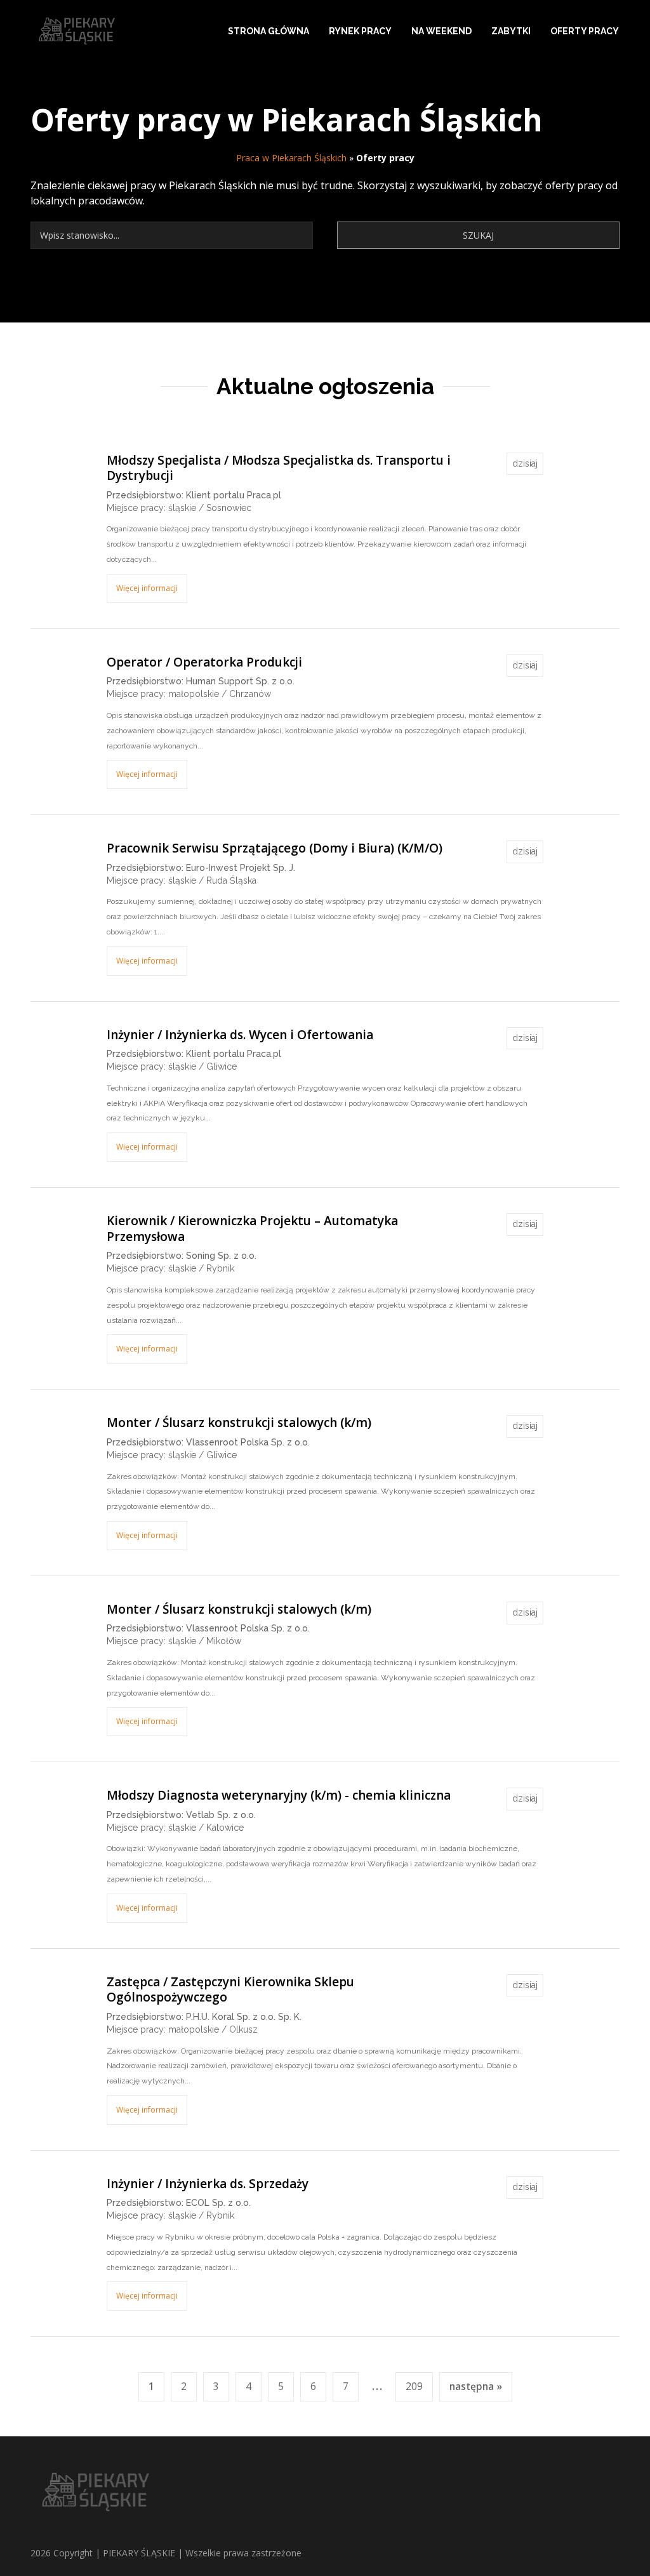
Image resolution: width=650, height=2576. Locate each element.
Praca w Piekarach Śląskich (291, 158)
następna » (476, 2387)
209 (414, 2387)
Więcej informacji (147, 588)
